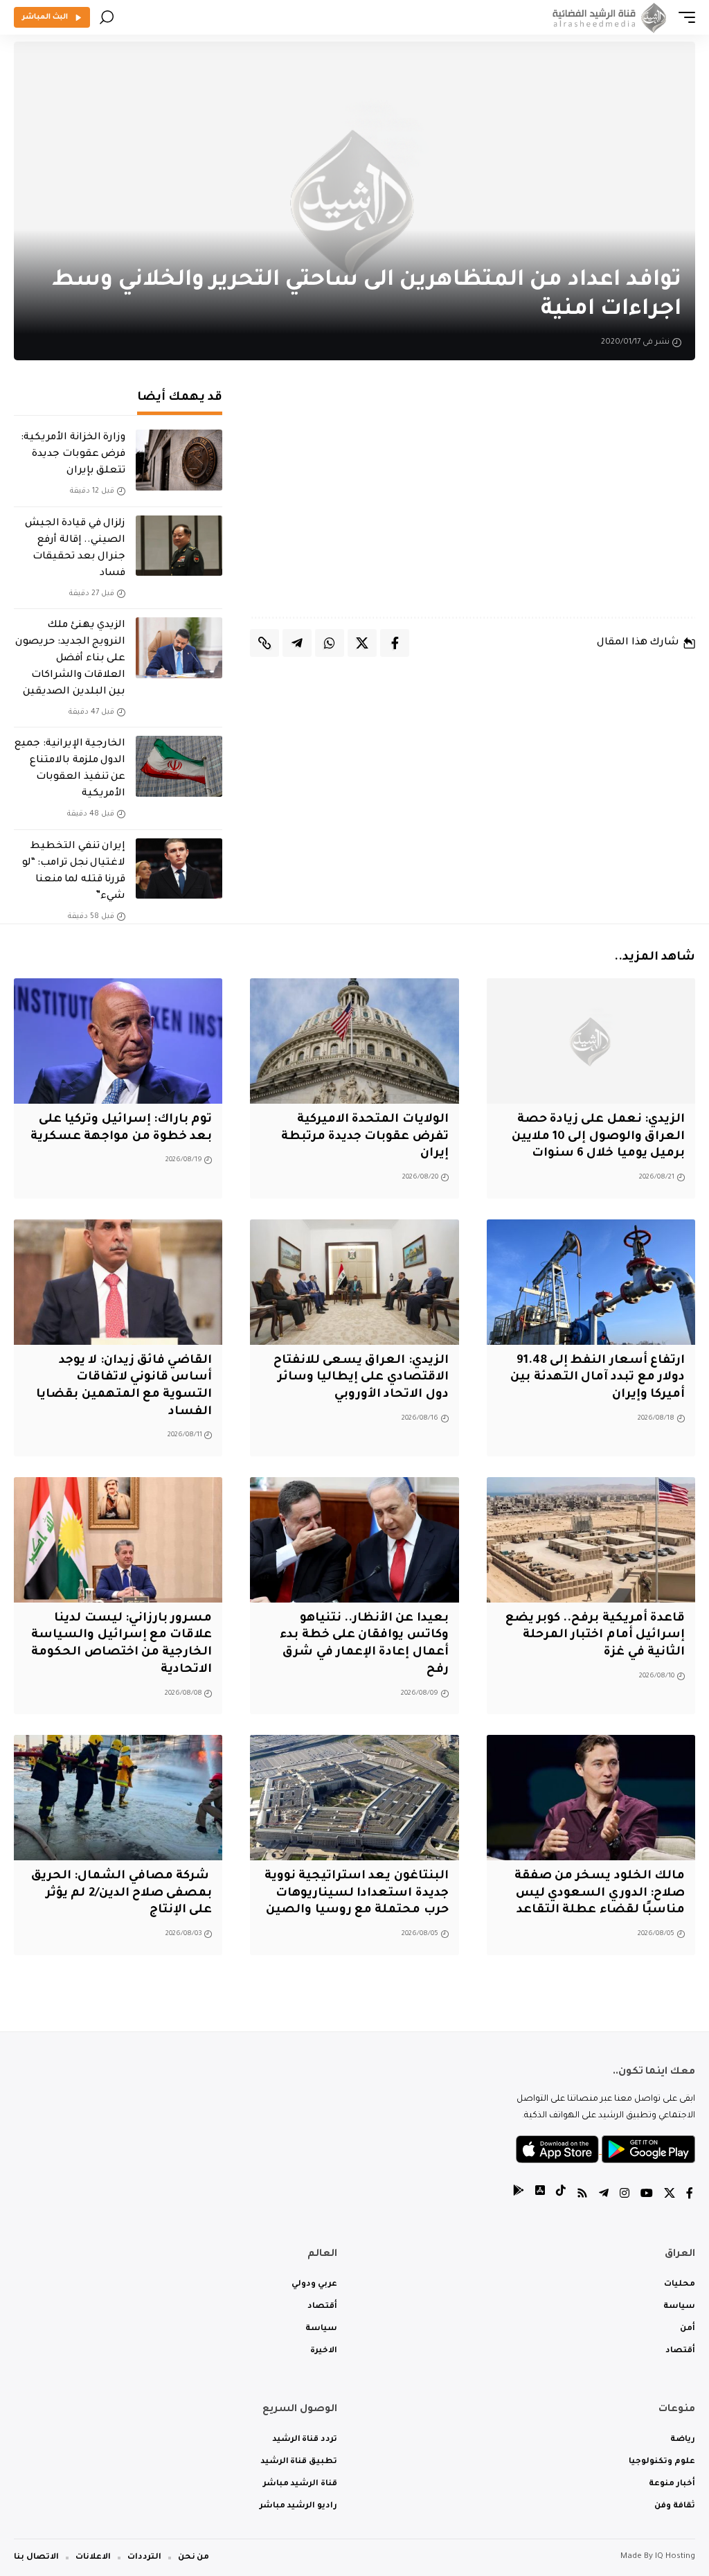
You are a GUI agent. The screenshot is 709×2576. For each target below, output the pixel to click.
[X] (670, 2195)
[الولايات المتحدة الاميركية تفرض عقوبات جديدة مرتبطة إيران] (354, 1041)
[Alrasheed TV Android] (519, 2195)
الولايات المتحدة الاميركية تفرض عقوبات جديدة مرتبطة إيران (365, 1137)
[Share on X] (362, 643)
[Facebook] (690, 2195)
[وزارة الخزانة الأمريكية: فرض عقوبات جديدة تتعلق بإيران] (179, 460)
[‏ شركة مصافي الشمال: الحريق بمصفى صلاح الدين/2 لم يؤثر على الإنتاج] (118, 1798)
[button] (683, 17)
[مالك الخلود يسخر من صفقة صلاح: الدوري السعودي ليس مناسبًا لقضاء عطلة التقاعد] (591, 1798)
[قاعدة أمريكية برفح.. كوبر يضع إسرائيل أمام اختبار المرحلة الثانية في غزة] (591, 1540)
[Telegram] (604, 2195)
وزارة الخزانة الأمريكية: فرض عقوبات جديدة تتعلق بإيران (73, 455)
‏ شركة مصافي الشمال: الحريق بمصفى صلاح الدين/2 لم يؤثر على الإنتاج (122, 1894)
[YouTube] (647, 2195)
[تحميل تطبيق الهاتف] (605, 2151)
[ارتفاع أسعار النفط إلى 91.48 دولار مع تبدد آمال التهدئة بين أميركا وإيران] (591, 1282)
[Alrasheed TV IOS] (540, 2195)
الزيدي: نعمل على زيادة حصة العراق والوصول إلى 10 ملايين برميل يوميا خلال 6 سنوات (598, 1137)
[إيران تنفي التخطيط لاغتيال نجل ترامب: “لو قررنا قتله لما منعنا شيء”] (179, 869)
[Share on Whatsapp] (330, 643)
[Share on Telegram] (297, 643)
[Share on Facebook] (395, 643)
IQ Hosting (675, 2557)
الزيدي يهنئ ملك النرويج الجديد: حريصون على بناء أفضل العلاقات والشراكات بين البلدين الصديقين (70, 659)
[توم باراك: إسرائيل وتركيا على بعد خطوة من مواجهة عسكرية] (118, 1041)
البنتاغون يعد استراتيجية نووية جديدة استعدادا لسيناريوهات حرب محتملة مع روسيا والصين (357, 1894)
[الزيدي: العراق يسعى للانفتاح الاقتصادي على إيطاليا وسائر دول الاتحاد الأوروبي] (354, 1282)
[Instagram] (625, 2195)
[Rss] (582, 2195)
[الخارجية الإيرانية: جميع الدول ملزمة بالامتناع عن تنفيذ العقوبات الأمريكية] (179, 766)
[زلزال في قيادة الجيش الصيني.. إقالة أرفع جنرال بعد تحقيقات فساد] (179, 546)
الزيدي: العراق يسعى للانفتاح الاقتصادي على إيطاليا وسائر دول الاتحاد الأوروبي (361, 1378)
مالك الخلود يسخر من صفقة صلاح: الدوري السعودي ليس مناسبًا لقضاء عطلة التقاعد (600, 1894)
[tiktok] (561, 2195)
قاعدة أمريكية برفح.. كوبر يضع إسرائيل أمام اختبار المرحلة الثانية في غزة (595, 1636)
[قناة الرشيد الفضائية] (607, 17)
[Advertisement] (473, 499)
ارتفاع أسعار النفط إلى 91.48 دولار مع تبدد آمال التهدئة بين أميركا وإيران (598, 1378)
